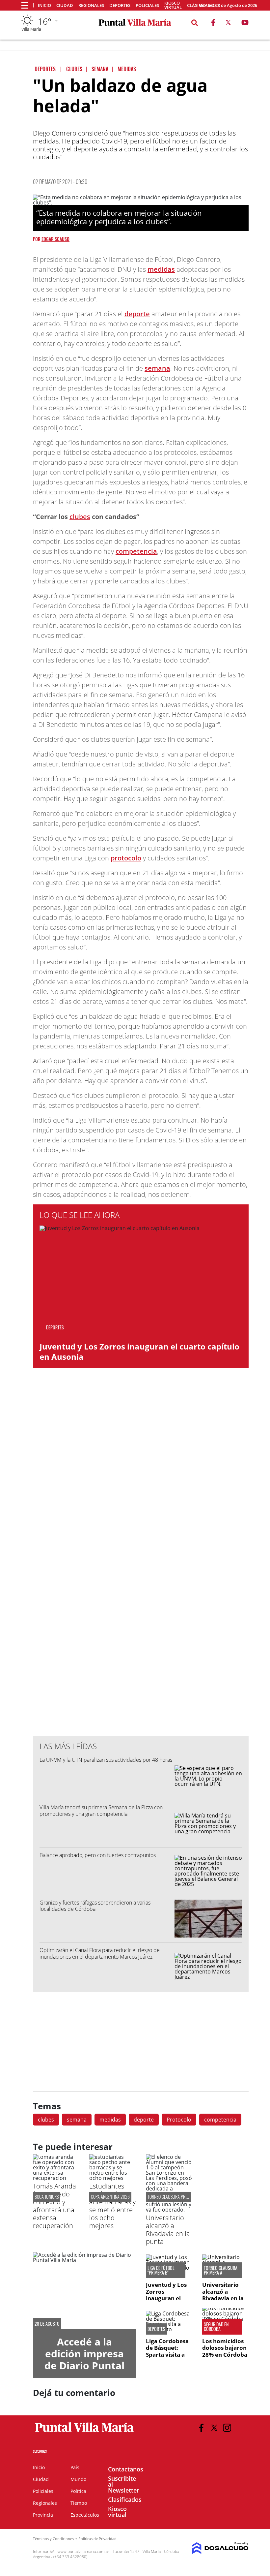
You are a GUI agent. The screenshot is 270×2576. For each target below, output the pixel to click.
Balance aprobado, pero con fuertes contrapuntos (98, 1855)
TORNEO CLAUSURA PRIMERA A (173, 2197)
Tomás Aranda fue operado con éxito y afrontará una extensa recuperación (54, 2206)
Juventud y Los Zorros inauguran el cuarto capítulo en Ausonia (139, 1351)
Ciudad (65, 5)
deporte (137, 314)
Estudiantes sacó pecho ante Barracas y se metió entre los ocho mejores (112, 2206)
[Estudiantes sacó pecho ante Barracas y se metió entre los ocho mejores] (112, 2178)
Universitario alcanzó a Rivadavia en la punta (168, 2230)
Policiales (147, 5)
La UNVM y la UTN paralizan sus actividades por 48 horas (106, 1760)
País (75, 2467)
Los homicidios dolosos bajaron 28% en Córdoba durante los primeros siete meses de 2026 (225, 2358)
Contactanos (126, 2469)
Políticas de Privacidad (97, 2539)
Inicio (44, 5)
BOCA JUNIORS (47, 2197)
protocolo (126, 858)
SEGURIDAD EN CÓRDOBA (216, 2327)
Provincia (43, 2515)
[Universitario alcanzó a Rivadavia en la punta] (169, 2210)
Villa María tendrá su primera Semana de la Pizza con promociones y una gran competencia (101, 1810)
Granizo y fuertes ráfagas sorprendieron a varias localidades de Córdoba (95, 1906)
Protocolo (179, 2120)
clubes (80, 517)
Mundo (78, 2479)
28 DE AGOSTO (47, 2324)
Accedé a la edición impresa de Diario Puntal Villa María (84, 2359)
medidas (161, 269)
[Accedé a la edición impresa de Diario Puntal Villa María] (84, 2291)
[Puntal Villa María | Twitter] (228, 24)
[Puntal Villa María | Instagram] (227, 2428)
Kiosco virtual (173, 5)
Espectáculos (85, 2515)
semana (157, 368)
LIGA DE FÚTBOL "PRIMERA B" (161, 2270)
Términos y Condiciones (53, 2539)
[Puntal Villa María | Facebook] (213, 24)
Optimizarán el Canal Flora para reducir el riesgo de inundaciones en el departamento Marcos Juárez (100, 1953)
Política (78, 2491)
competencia (136, 551)
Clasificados (125, 2499)
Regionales (91, 5)
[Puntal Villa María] (84, 2432)
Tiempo (79, 2503)
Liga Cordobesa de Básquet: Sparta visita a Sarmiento (167, 2351)
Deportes (120, 5)
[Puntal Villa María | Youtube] (245, 24)
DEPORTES (156, 2329)
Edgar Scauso (55, 239)
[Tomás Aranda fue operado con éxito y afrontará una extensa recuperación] (56, 2178)
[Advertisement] (141, 1598)
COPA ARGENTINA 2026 (110, 2197)
